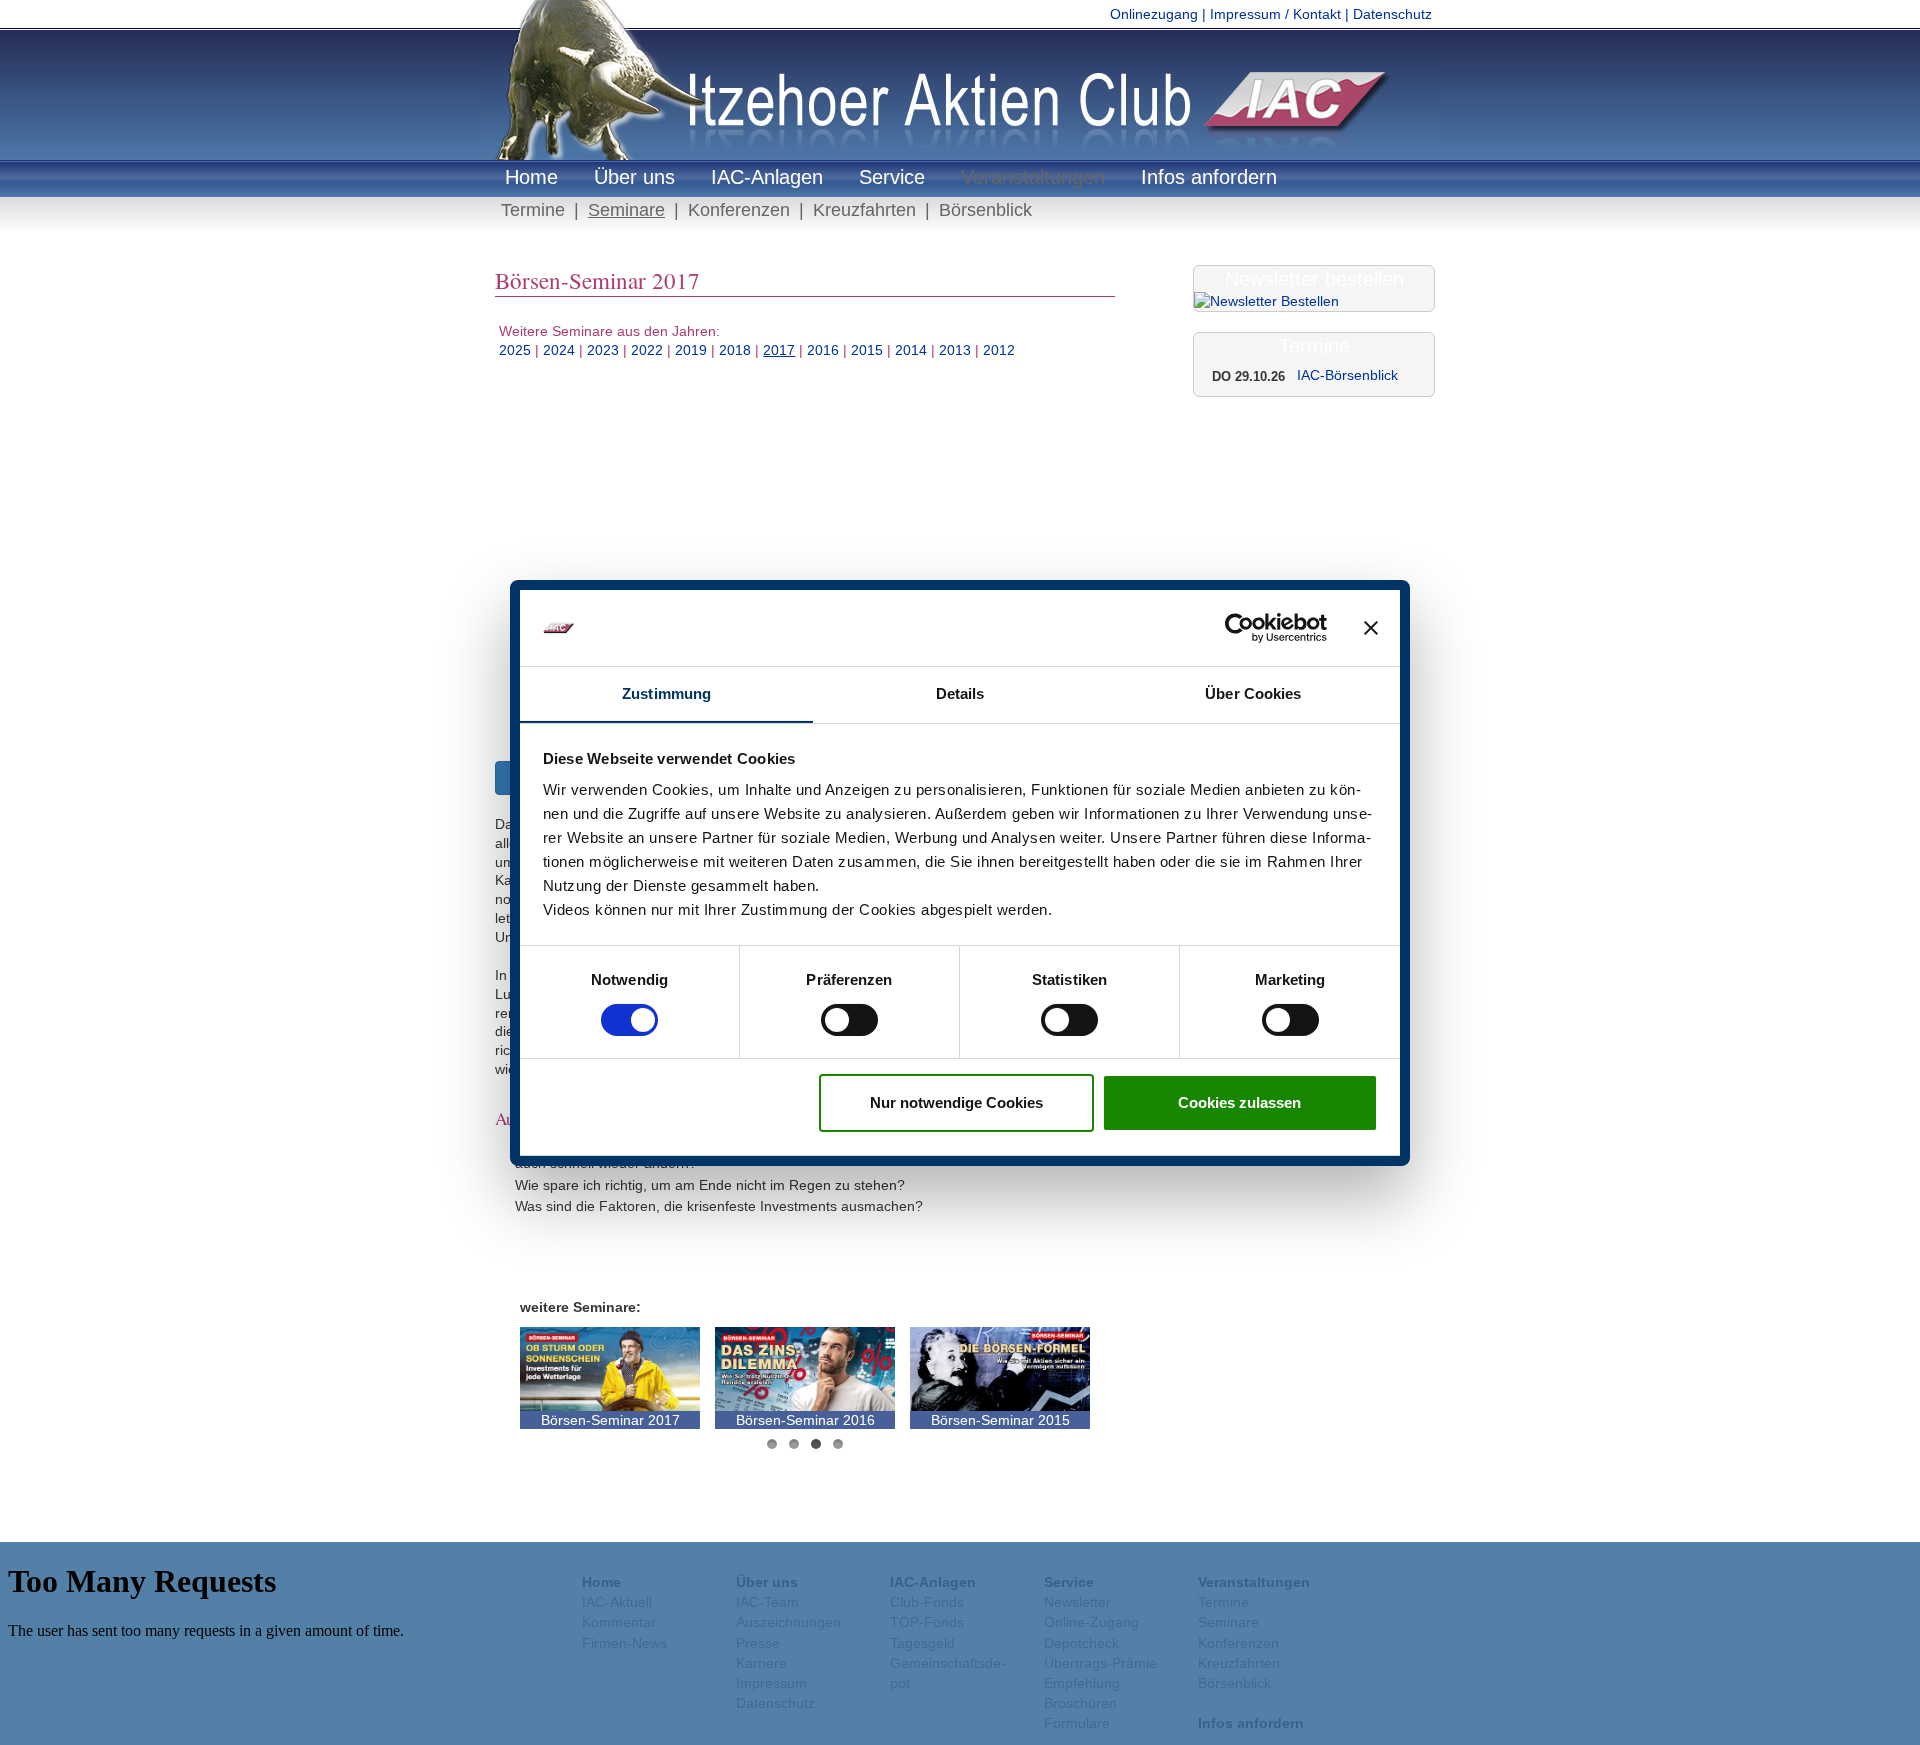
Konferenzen (739, 210)
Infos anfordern (1209, 177)
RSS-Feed (1081, 1534)
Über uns (634, 177)
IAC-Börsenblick (1347, 375)
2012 (999, 350)
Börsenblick (985, 210)
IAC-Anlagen (767, 177)
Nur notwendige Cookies (956, 1102)
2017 (779, 350)
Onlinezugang (1154, 14)
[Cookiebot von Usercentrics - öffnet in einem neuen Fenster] (1239, 628)
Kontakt (830, 1534)
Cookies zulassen (1239, 1102)
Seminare (626, 210)
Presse (1025, 1534)
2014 (911, 350)
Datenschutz (1392, 14)
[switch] (849, 1020)
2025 (515, 350)
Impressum (890, 1534)
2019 (691, 350)
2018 (735, 350)
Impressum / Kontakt (1275, 14)
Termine (533, 210)
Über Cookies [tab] (1253, 693)
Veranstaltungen (1033, 177)
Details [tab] (960, 693)
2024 (559, 350)
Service (892, 177)
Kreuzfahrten (864, 210)
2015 (867, 350)
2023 (603, 350)
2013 (955, 350)
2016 (823, 350)
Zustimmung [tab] (666, 693)
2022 (647, 350)
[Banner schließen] (1371, 628)
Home (531, 177)
